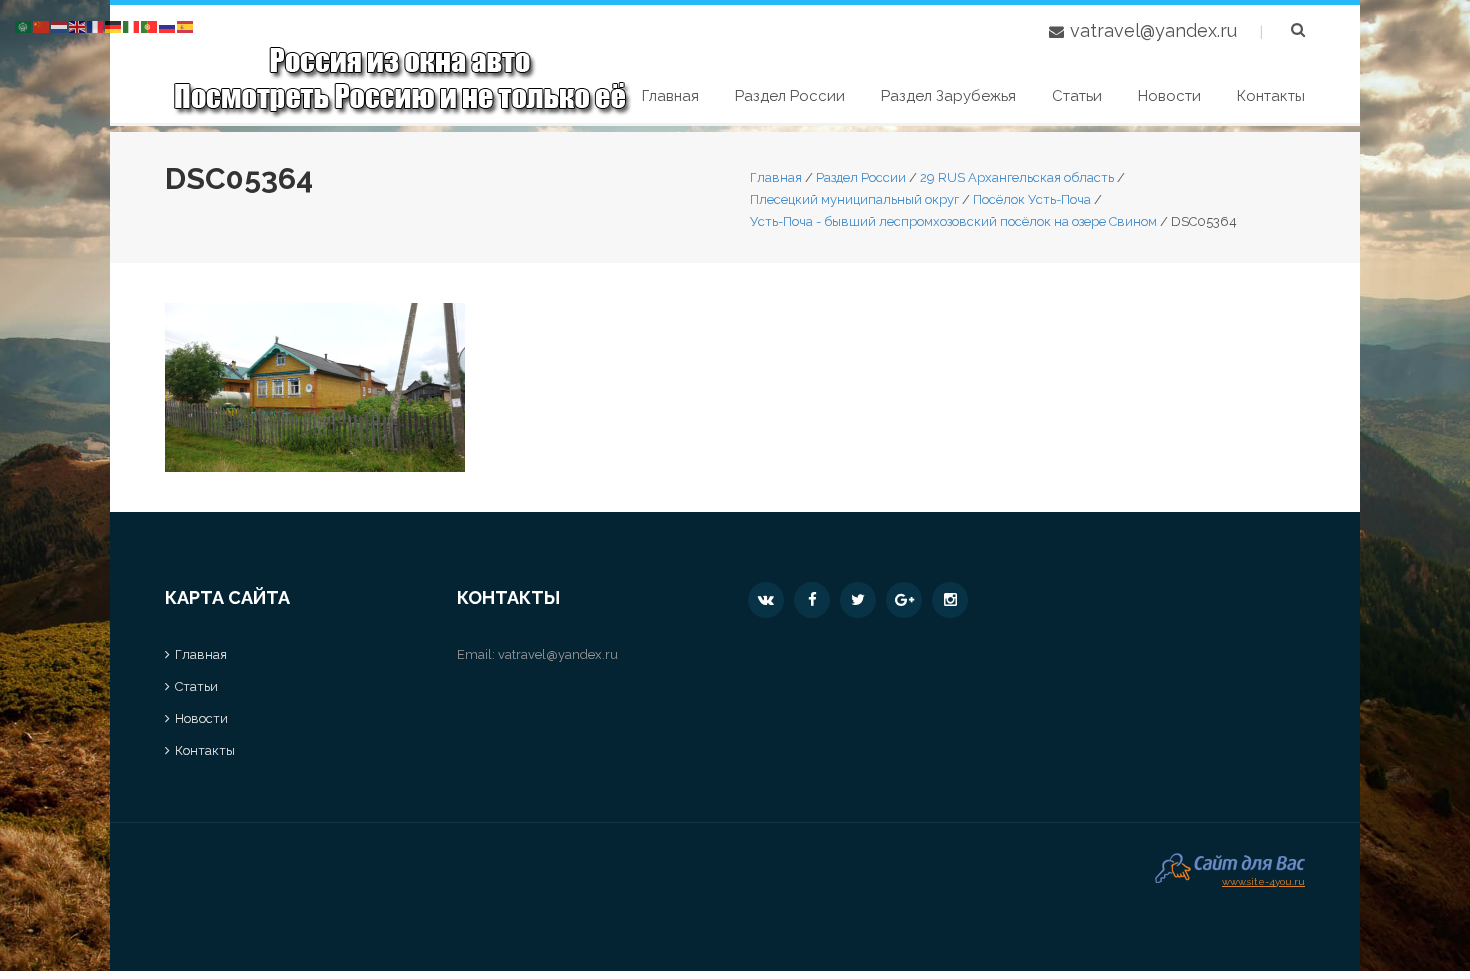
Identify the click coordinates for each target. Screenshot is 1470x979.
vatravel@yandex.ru (1153, 30)
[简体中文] (42, 25)
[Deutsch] (114, 25)
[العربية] (24, 25)
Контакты (1271, 96)
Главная (670, 96)
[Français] (96, 25)
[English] (78, 25)
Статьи (1077, 96)
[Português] (150, 25)
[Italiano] (132, 25)
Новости (1169, 96)
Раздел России (790, 96)
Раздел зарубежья (948, 96)
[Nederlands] (60, 25)
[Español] (186, 25)
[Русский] (168, 25)
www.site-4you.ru (1263, 879)
